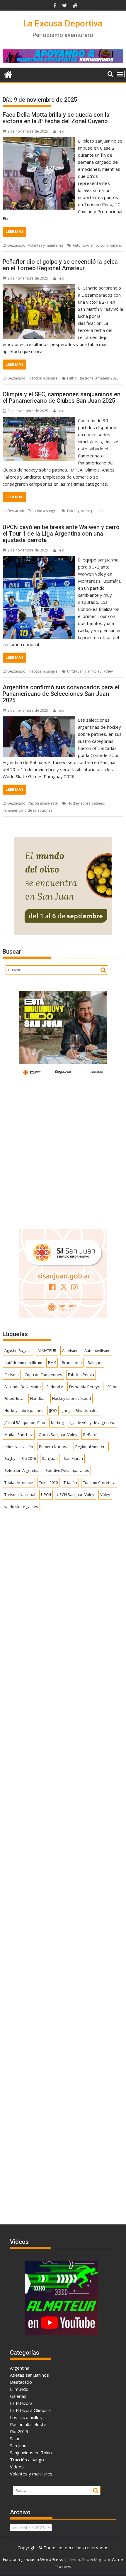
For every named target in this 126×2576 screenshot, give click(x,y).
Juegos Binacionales (81, 1410)
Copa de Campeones (43, 1375)
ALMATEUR (47, 1350)
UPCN (46, 1495)
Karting (57, 1422)
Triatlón (70, 1482)
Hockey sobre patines (85, 511)
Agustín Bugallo (18, 1350)
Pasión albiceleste (43, 803)
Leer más (15, 231)
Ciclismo (12, 1375)
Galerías (18, 2396)
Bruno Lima (72, 1363)
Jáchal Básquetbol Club (25, 1422)
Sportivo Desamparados (67, 1470)
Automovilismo (85, 245)
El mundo (19, 2389)
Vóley (108, 671)
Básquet (95, 1363)
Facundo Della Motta (23, 1387)
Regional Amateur (91, 1447)
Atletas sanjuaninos (29, 2375)
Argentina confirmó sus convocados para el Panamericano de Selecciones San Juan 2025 (61, 694)
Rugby (10, 1458)
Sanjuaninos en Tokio (31, 2453)
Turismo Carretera (99, 1482)
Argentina (20, 2368)
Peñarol (90, 1435)
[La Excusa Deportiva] (8, 74)
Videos (17, 2467)
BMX (52, 1363)
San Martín (73, 1458)
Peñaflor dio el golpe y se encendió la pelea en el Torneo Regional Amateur (60, 265)
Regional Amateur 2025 (99, 378)
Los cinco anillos (26, 2417)
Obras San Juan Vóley (58, 1435)
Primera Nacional (54, 1447)
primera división (19, 1447)
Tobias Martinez (19, 1482)
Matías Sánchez (19, 1435)
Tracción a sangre (43, 378)
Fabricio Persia (81, 1375)
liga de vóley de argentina (92, 1422)
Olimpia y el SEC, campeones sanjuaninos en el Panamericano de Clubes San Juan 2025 (62, 397)
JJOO (53, 1410)
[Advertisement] (63, 1152)
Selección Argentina (22, 1470)
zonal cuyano (111, 245)
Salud (15, 2438)
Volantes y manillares (45, 245)
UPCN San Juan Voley (84, 671)
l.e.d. (61, 131)
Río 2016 (29, 1458)
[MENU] (120, 74)
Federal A (55, 1387)
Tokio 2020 (48, 1482)
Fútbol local (14, 1398)
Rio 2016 (19, 2431)
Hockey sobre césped (71, 1398)
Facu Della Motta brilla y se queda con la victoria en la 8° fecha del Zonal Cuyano (56, 118)
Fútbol (72, 378)
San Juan (50, 1458)
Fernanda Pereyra (85, 1387)
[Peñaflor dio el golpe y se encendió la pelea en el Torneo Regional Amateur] (39, 288)
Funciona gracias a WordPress (33, 2559)
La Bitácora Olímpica (30, 2410)
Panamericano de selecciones (27, 810)
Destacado (16, 245)
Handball (38, 1398)
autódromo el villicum (23, 1363)
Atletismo (70, 1350)
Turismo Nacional (20, 1495)
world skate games (21, 1507)
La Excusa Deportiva (63, 23)
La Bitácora (21, 2403)
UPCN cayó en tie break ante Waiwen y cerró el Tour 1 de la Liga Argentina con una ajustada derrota (61, 534)
